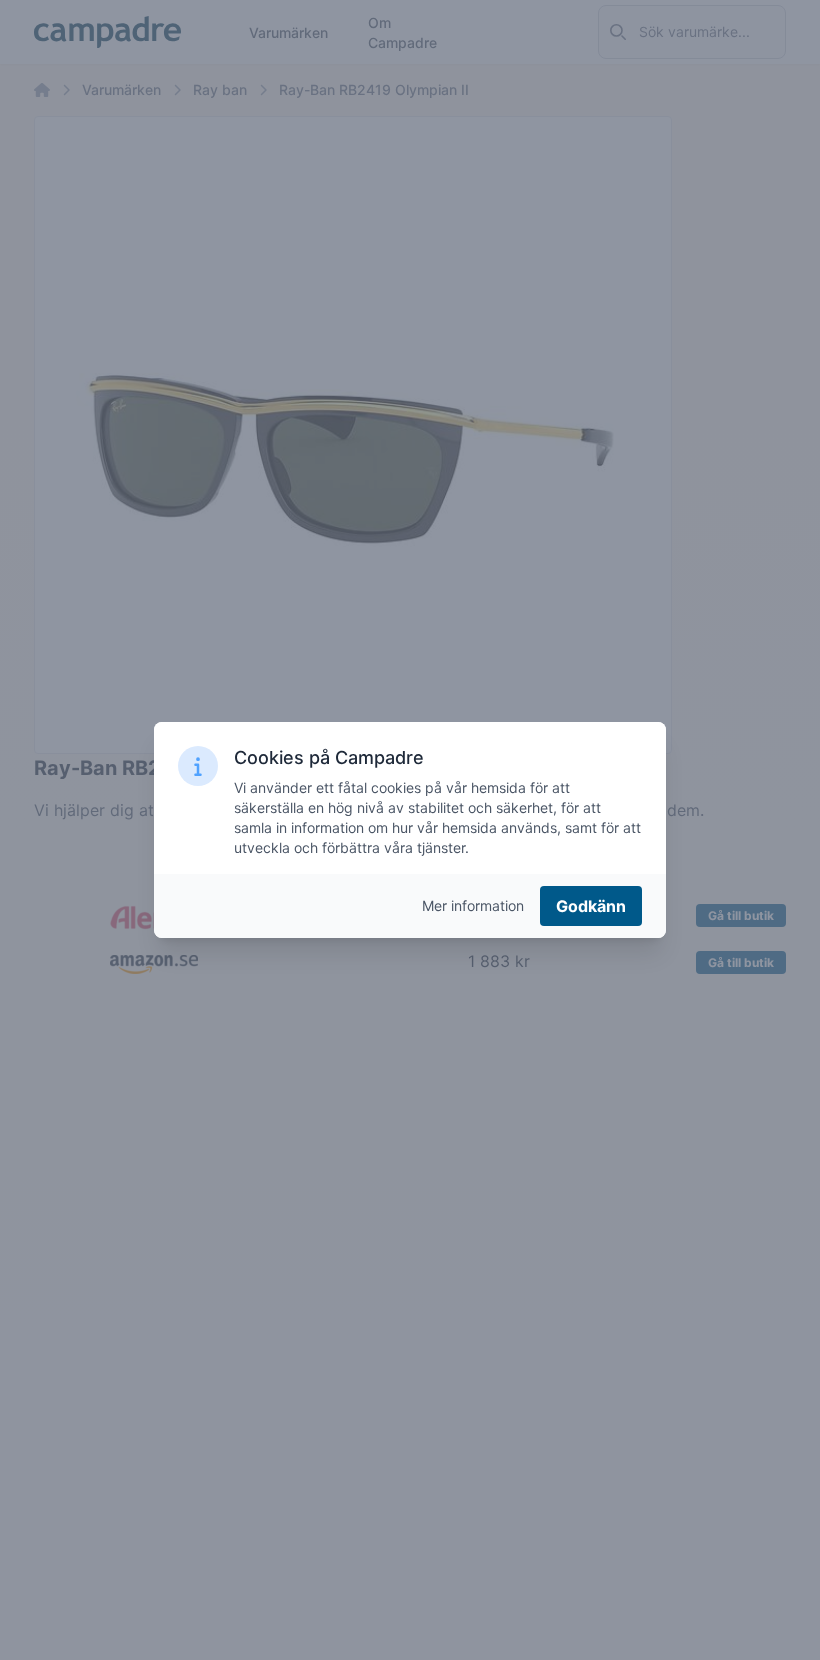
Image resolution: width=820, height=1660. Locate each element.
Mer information (473, 905)
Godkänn (591, 906)
